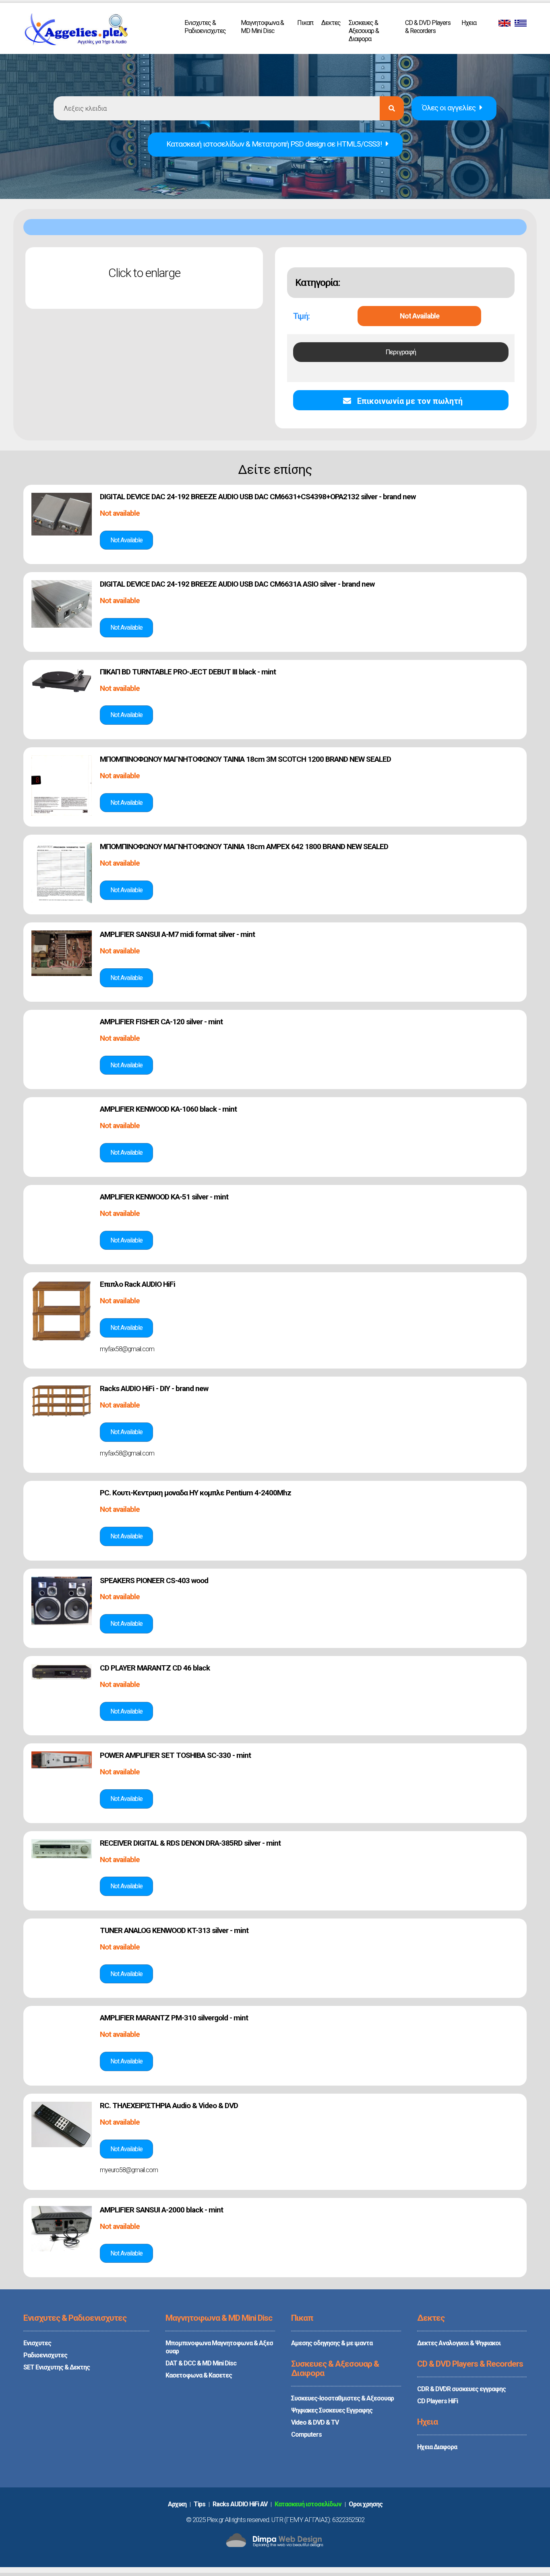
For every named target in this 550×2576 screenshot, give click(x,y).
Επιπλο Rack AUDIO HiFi (137, 1284)
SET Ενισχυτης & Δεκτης (57, 2367)
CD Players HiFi (437, 2401)
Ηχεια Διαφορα (437, 2447)
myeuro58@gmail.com (129, 2170)
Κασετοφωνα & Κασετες (199, 2375)
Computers (306, 2434)
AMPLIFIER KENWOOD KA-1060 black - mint (168, 1109)
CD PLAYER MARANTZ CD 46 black (155, 1668)
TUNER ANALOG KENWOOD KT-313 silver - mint (174, 1930)
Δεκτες (331, 23)
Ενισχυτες (37, 2343)
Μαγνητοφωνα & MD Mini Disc (262, 27)
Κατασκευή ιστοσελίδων (308, 2504)
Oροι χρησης (366, 2504)
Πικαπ (305, 23)
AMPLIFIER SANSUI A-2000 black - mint (161, 2210)
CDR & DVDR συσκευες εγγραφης (461, 2389)
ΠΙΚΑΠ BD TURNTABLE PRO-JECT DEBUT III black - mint (188, 672)
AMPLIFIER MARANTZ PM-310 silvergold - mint (174, 2018)
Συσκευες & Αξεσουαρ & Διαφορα (364, 31)
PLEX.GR (76, 31)
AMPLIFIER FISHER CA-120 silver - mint (161, 1022)
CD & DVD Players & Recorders (428, 27)
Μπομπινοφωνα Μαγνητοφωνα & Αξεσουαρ (219, 2347)
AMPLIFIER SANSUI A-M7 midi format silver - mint (177, 934)
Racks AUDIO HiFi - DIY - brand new (154, 1388)
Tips (200, 2504)
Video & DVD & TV (315, 2422)
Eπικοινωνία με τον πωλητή (409, 401)
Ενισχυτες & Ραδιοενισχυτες (205, 27)
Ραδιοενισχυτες (45, 2355)
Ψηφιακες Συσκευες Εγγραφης (332, 2410)
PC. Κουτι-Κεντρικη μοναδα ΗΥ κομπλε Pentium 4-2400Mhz (195, 1493)
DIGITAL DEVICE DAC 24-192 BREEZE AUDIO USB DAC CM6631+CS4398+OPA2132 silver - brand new (258, 497)
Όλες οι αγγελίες (449, 108)
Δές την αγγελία (126, 540)
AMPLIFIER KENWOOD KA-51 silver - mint (164, 1197)
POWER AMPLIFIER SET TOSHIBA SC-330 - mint (175, 1755)
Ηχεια (469, 23)
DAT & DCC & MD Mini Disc (201, 2363)
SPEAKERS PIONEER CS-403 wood (154, 1581)
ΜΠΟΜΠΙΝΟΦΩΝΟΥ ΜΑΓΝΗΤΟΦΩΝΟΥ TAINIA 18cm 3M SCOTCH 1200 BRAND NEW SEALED (245, 759)
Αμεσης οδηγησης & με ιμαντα (332, 2343)
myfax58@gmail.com (127, 1349)
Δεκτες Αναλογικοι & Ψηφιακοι (459, 2343)
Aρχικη (177, 2504)
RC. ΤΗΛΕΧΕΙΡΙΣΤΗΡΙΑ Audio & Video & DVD (169, 2106)
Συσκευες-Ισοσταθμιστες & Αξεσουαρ (342, 2398)
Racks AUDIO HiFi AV (240, 2504)
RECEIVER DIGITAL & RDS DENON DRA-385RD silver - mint (190, 1843)
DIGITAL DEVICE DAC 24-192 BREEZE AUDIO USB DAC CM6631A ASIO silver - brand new (237, 584)
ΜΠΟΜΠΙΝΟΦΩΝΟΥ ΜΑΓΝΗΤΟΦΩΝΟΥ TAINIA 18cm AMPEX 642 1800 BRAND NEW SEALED (244, 847)
